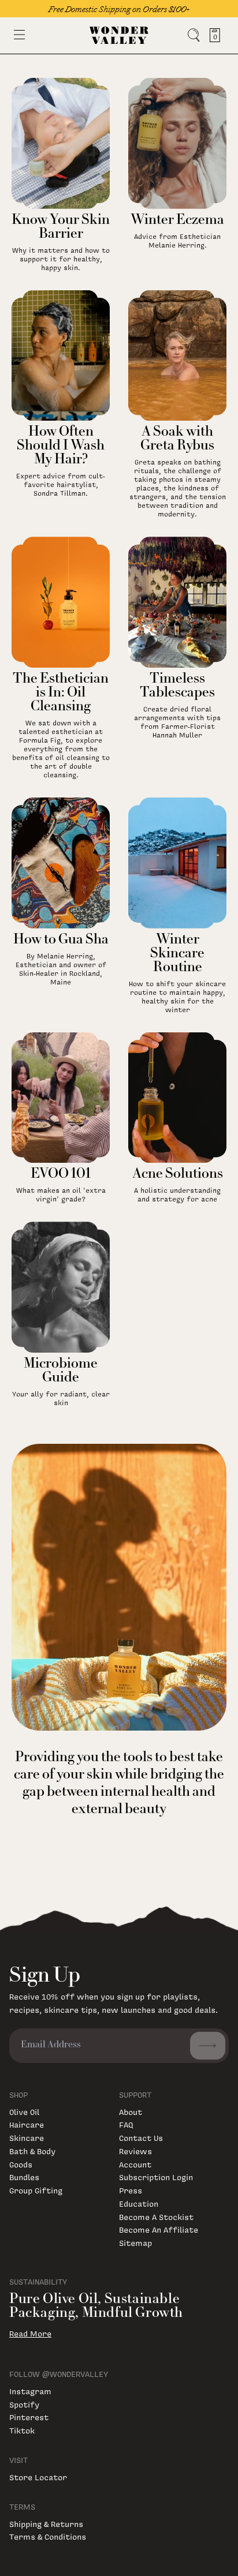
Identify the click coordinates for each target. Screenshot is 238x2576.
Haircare (27, 2124)
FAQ (126, 2124)
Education (139, 2204)
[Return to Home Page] (119, 35)
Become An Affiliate (159, 2229)
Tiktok (22, 2430)
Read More (30, 2334)
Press (131, 2190)
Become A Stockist (156, 2217)
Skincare (27, 2138)
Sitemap (135, 2243)
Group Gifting (36, 2190)
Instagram (30, 2391)
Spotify (24, 2404)
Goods (21, 2164)
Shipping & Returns (46, 2524)
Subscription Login (156, 2177)
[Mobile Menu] (19, 35)
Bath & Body (32, 2151)
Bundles (24, 2177)
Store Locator (38, 2477)
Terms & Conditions (48, 2536)
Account (135, 2164)
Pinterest (29, 2417)
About (131, 2112)
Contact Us (141, 2138)
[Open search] (194, 35)
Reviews (135, 2151)
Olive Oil (24, 2112)
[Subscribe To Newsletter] (208, 2046)
